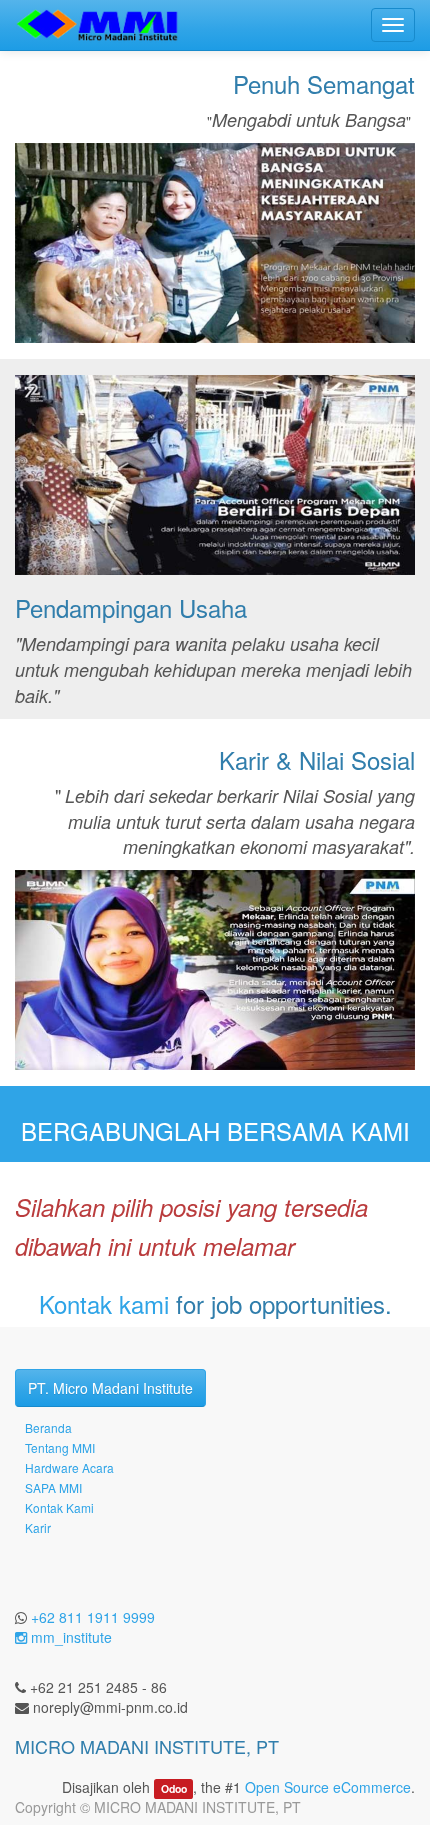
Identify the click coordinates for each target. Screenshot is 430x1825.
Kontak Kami (59, 1507)
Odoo (174, 1788)
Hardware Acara (69, 1467)
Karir (38, 1527)
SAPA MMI (53, 1487)
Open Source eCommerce (328, 1787)
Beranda (48, 1427)
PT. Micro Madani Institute (110, 1388)
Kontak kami (104, 1303)
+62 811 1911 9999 (93, 1617)
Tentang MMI (60, 1447)
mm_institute (69, 1637)
